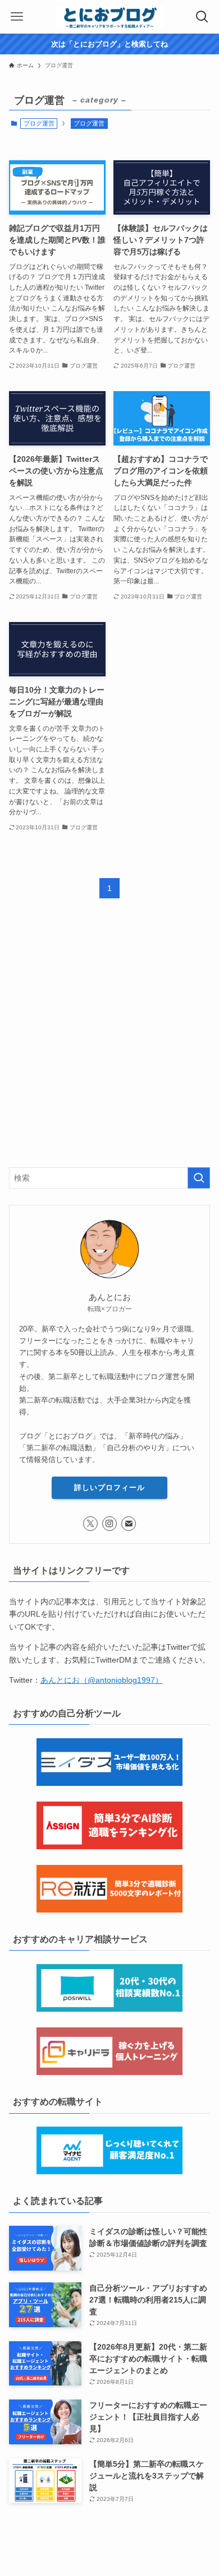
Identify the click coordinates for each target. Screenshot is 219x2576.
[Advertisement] (109, 1042)
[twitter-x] (90, 1524)
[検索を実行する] (199, 1178)
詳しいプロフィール (109, 1487)
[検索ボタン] (202, 17)
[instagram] (109, 1524)
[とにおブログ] (109, 17)
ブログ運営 (89, 123)
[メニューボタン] (17, 17)
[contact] (129, 1524)
